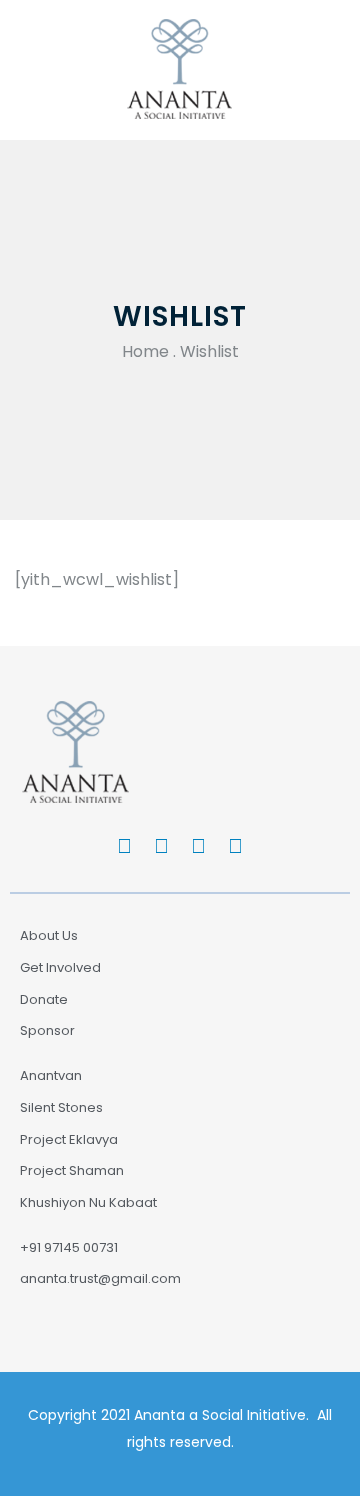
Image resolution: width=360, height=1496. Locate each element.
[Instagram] (199, 846)
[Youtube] (236, 846)
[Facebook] (125, 846)
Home (145, 351)
